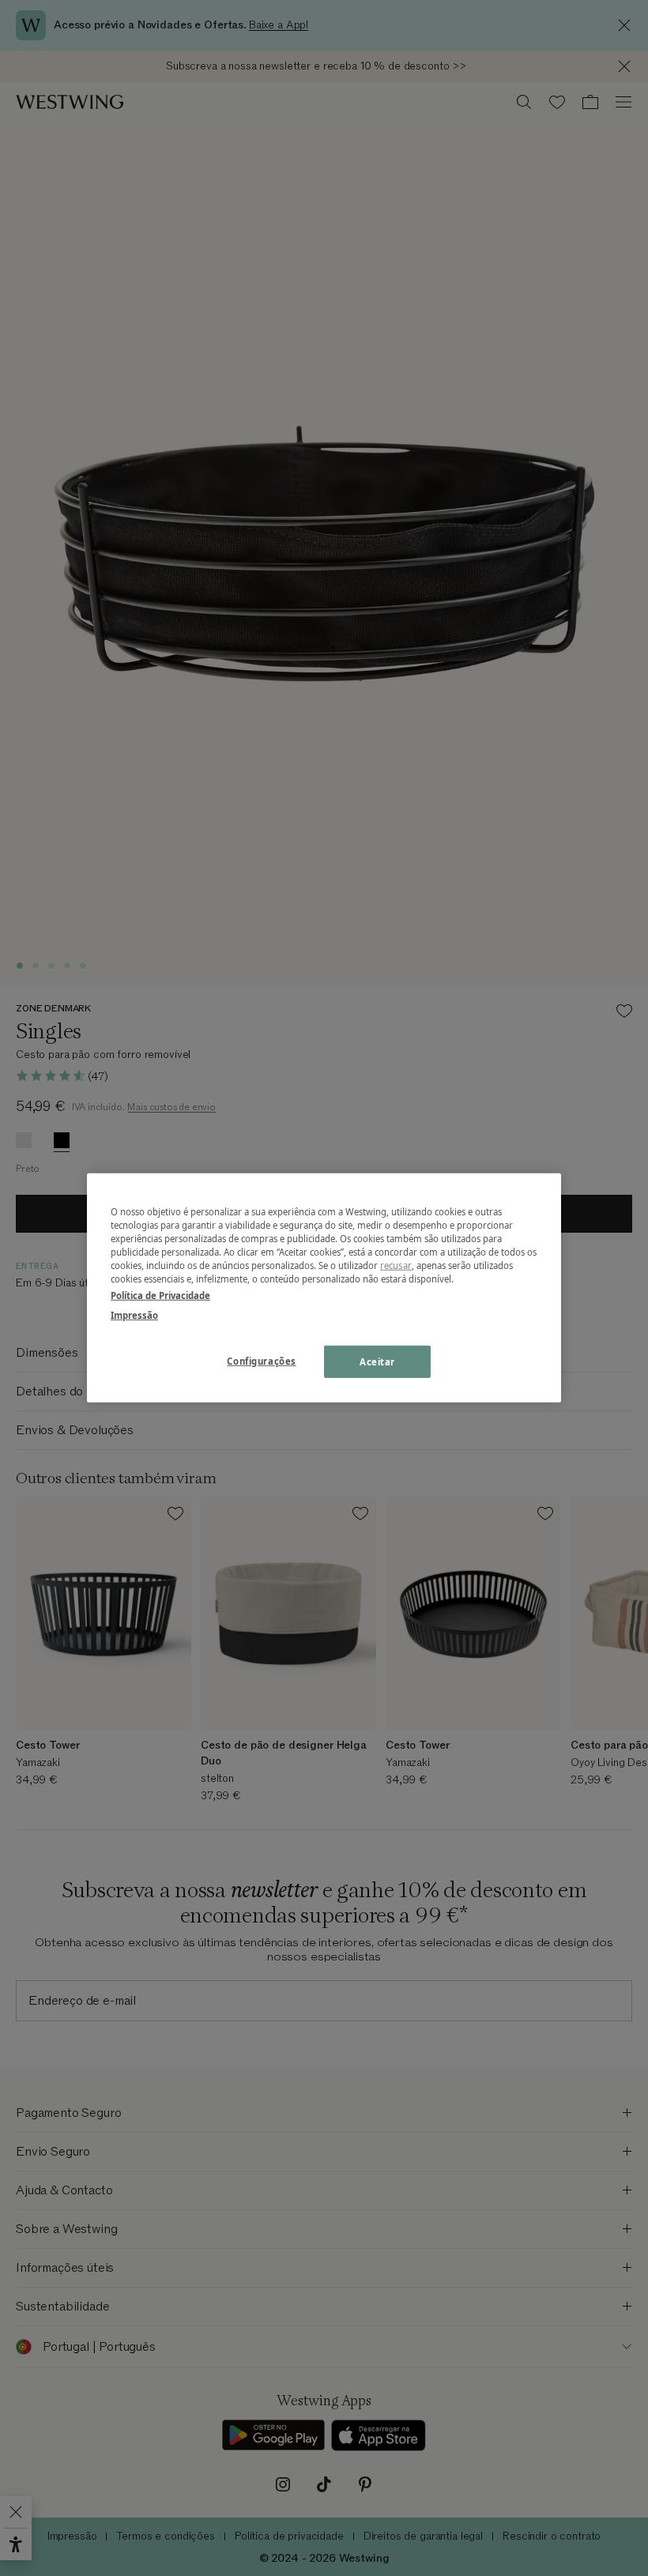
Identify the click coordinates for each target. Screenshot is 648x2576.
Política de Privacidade (160, 1296)
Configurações (261, 1360)
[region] (324, 1288)
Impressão (134, 1315)
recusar (396, 1265)
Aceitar (377, 1361)
